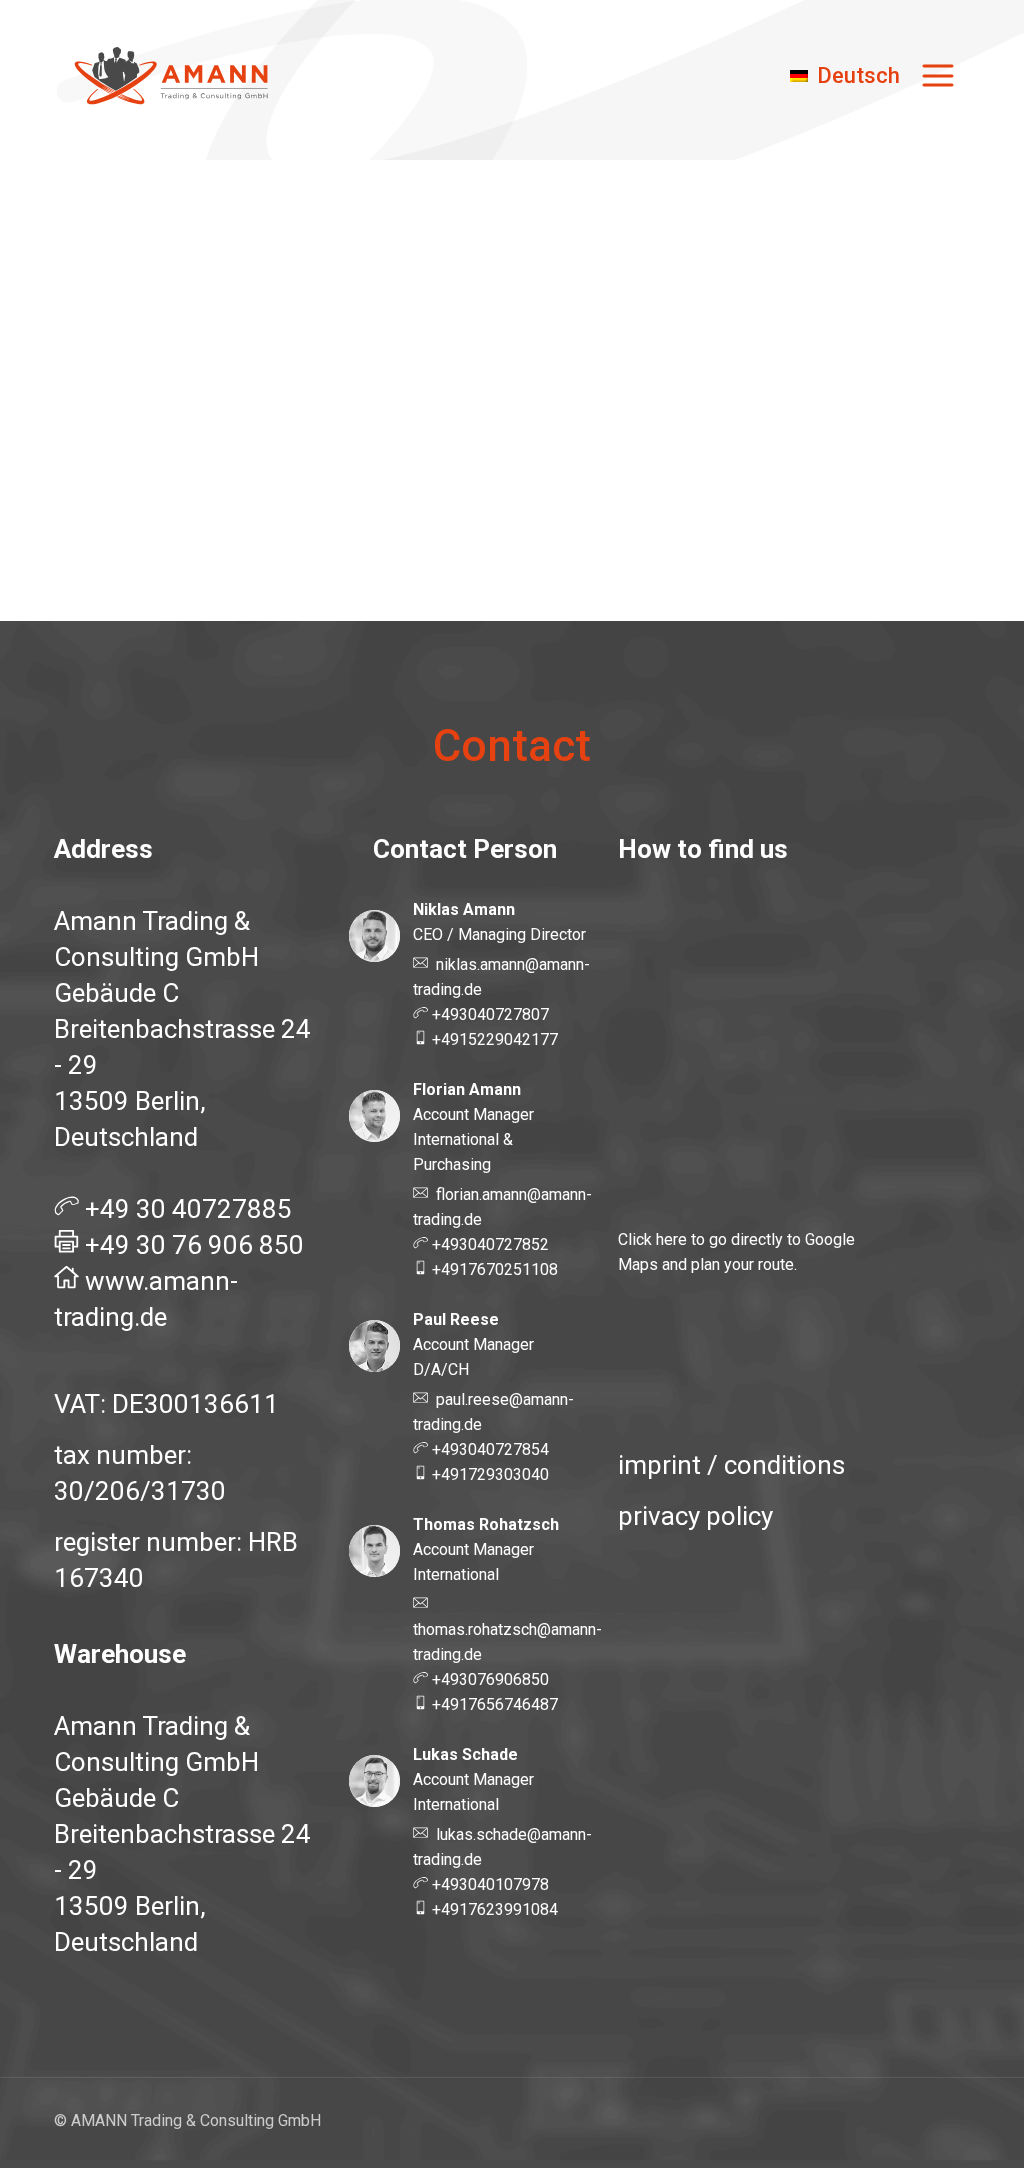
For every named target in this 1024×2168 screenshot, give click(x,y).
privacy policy (695, 1516)
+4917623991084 (493, 1909)
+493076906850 (488, 1679)
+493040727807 (488, 1014)
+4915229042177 (493, 1039)
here (671, 1239)
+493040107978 (488, 1884)
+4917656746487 (493, 1704)
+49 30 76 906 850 (194, 1245)
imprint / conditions (731, 1465)
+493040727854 (488, 1449)
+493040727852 (488, 1244)
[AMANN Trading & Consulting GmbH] (174, 76)
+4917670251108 (493, 1269)
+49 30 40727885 (188, 1209)
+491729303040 (488, 1474)
